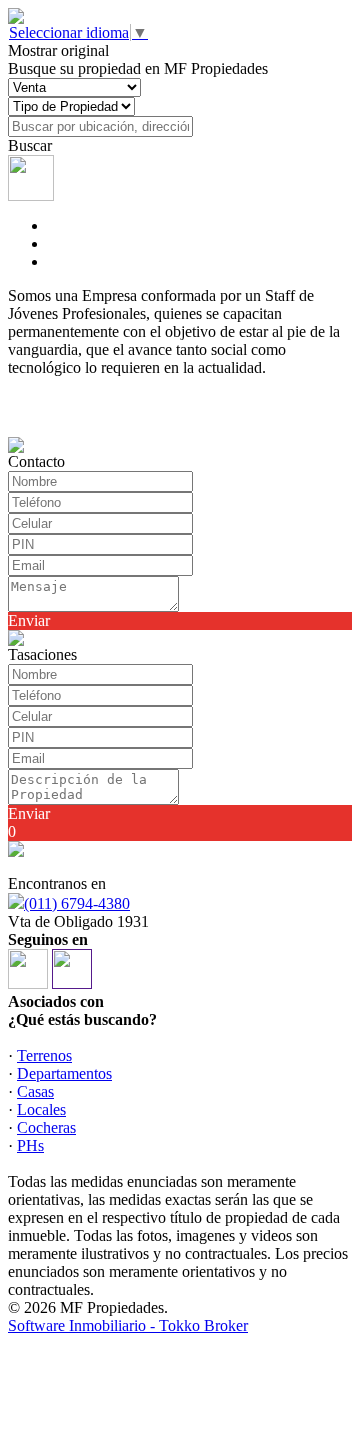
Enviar (29, 620)
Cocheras (46, 1127)
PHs (30, 1145)
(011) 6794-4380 (77, 903)
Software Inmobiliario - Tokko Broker (128, 1325)
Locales (41, 1109)
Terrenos (44, 1055)
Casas (35, 1091)
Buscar (30, 145)
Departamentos (64, 1073)
